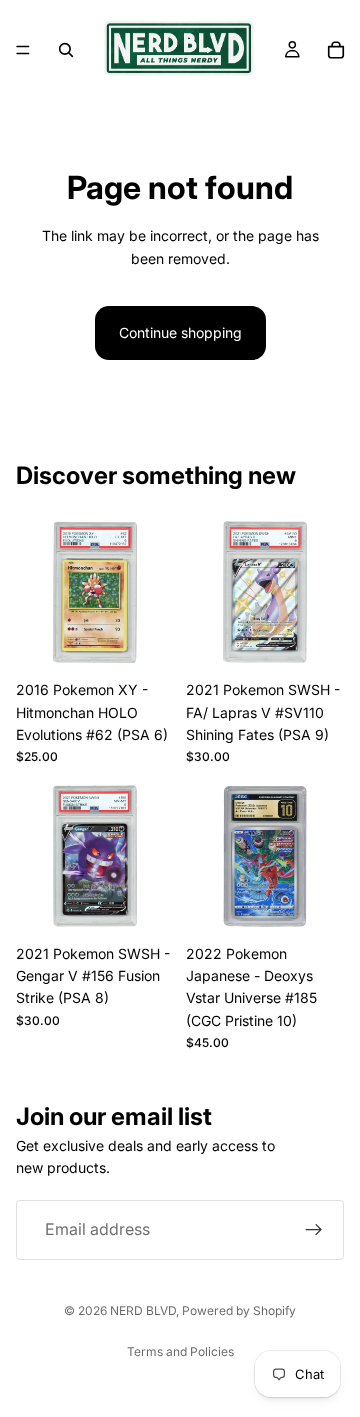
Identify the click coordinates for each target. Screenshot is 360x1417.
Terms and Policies (180, 1351)
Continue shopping (180, 332)
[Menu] (23, 50)
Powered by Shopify (239, 1310)
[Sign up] (314, 1230)
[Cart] (336, 50)
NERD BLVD (143, 1310)
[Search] (66, 50)
